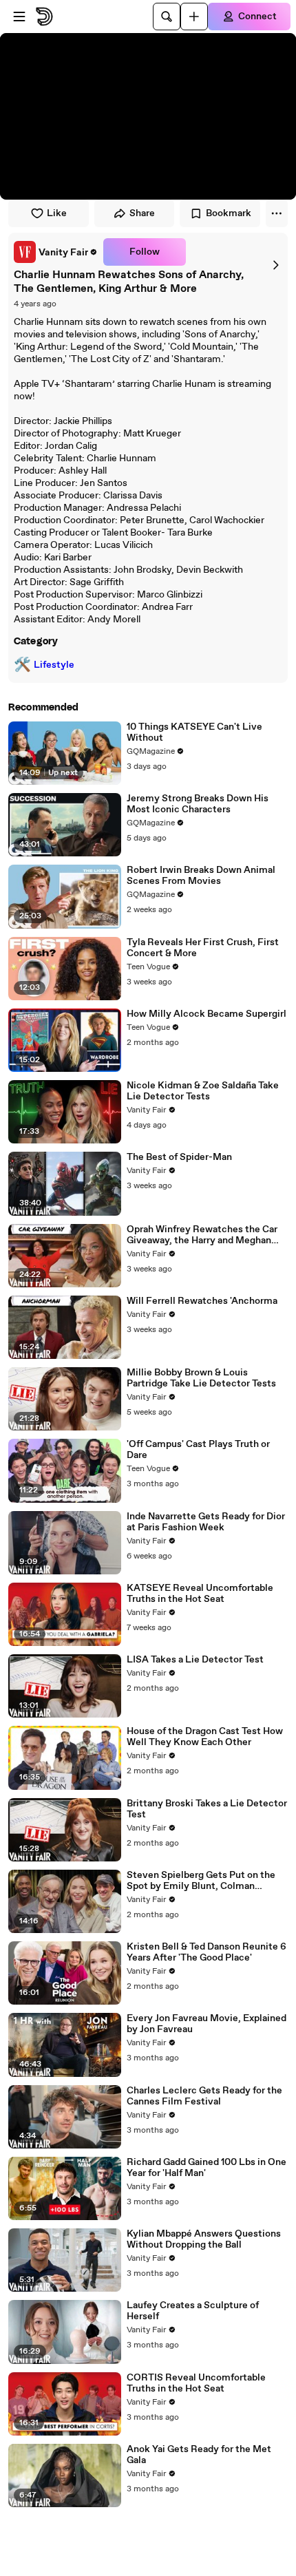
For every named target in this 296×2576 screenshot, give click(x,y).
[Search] (167, 17)
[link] (56, 252)
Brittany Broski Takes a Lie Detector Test (207, 1809)
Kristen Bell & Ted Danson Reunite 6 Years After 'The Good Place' (207, 1952)
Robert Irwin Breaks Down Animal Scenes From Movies (201, 876)
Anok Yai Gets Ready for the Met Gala (199, 2455)
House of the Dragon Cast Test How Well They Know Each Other (205, 1737)
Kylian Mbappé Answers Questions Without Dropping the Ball (204, 2239)
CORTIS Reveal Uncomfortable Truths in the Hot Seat (196, 2383)
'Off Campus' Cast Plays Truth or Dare (198, 1450)
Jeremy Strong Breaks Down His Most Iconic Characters (198, 804)
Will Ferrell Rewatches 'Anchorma (202, 1301)
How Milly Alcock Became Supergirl (207, 1014)
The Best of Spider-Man (179, 1157)
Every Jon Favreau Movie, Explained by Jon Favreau (207, 2024)
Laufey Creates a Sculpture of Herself (193, 2311)
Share (142, 213)
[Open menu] (19, 17)
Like (57, 213)
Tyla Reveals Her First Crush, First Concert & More (203, 948)
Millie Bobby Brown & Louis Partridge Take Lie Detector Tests (201, 1378)
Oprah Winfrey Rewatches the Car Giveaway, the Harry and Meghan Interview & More (202, 1235)
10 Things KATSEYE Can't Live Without (194, 732)
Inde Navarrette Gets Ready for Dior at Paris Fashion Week (206, 1522)
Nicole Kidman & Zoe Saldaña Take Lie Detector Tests (203, 1091)
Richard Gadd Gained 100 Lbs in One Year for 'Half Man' (207, 2168)
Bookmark (229, 213)
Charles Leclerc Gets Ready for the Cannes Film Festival (204, 2096)
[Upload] (194, 17)
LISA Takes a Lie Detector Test (195, 1660)
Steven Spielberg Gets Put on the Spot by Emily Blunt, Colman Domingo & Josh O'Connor (201, 1881)
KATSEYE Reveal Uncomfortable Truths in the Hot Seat (200, 1594)
